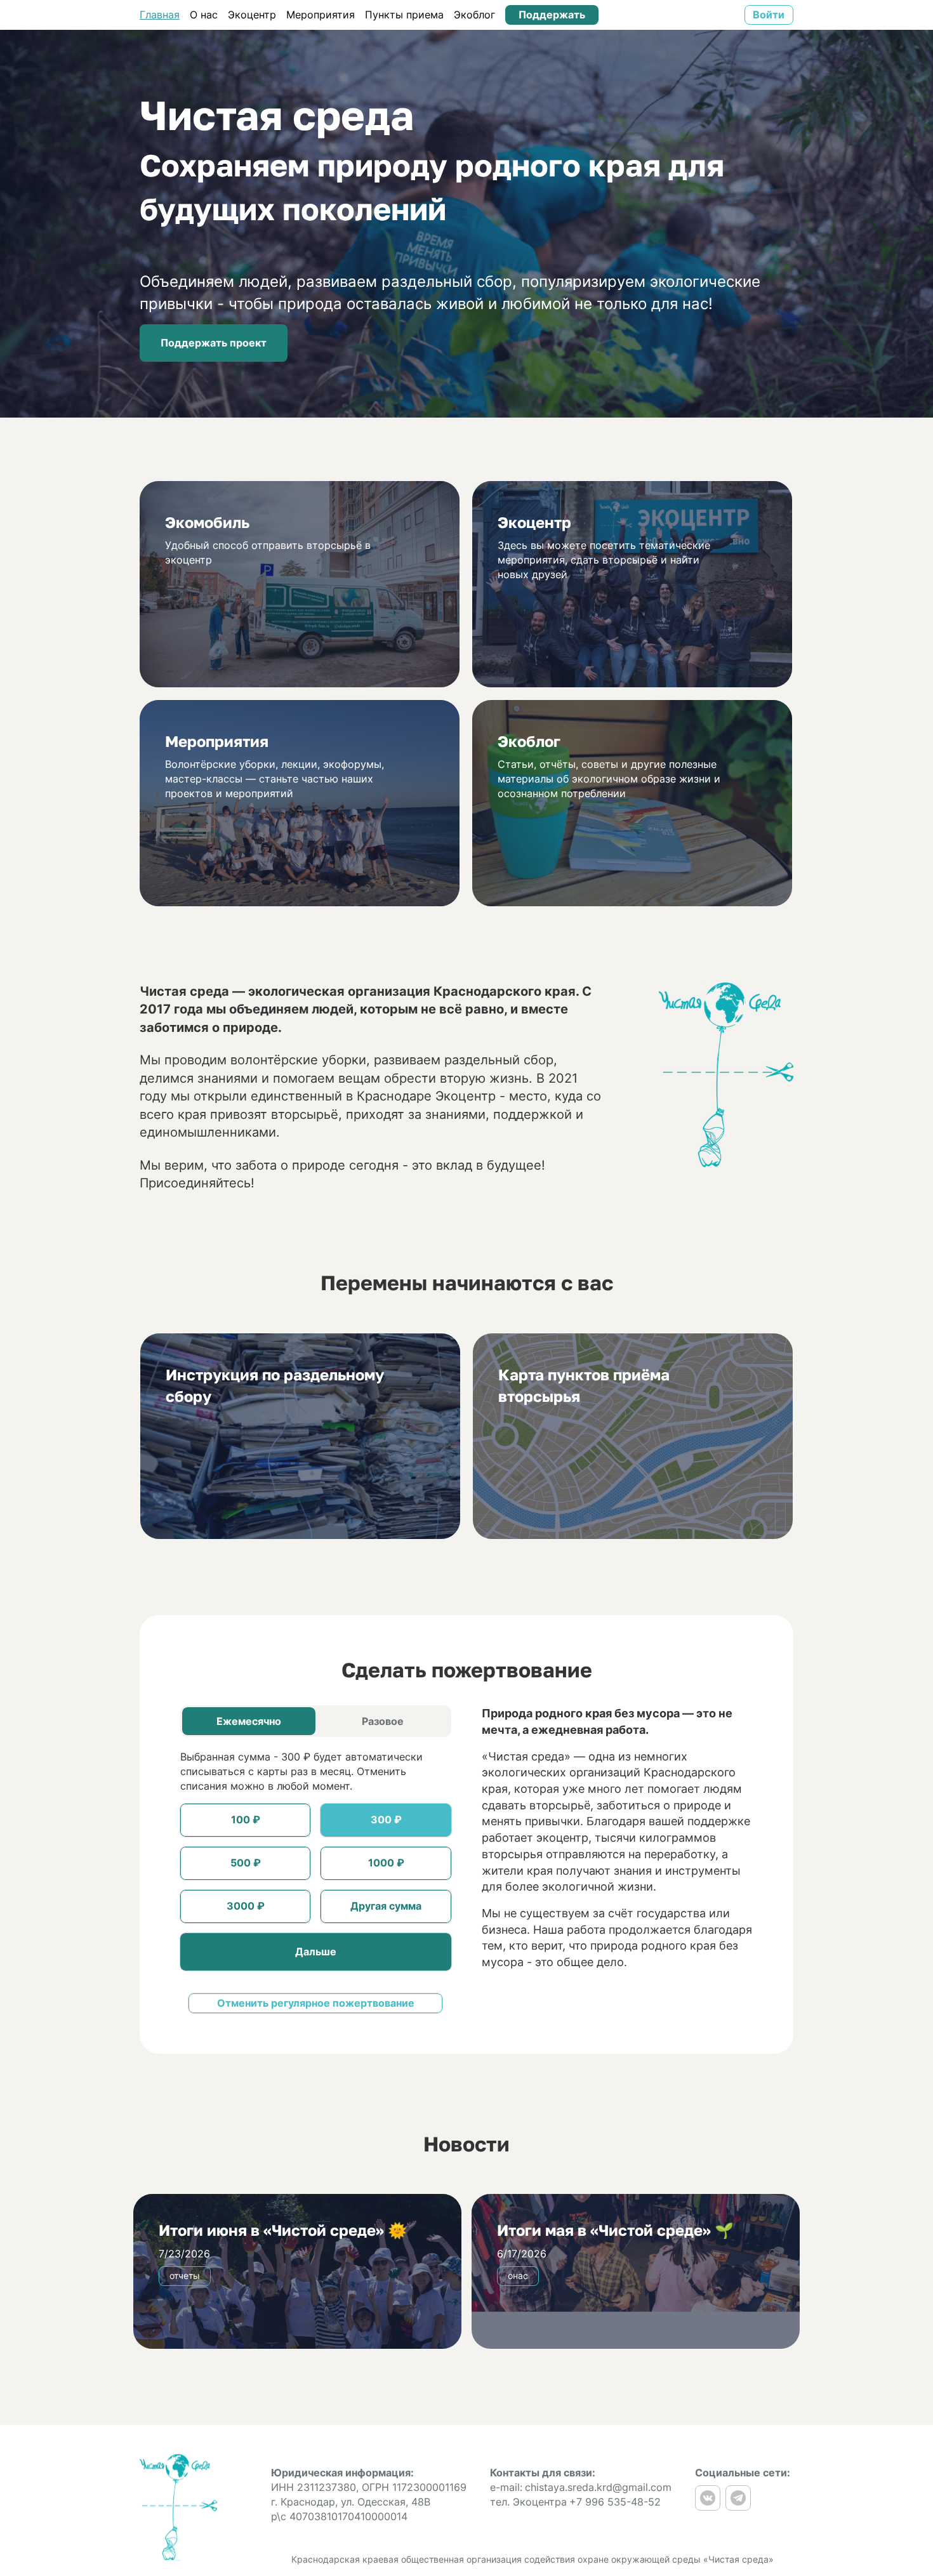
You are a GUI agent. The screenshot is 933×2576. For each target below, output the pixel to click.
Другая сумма (386, 1906)
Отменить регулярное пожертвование (316, 2003)
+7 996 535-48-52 (615, 2502)
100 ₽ (246, 1820)
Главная (160, 15)
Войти (769, 15)
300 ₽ (386, 1820)
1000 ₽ (386, 1863)
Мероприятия (321, 15)
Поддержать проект (214, 343)
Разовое (383, 1721)
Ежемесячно (249, 1721)
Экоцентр (252, 15)
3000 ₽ (246, 1906)
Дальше (316, 1952)
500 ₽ (246, 1863)
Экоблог (474, 15)
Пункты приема (404, 15)
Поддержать (552, 15)
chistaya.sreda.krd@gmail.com (598, 2487)
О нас (204, 15)
